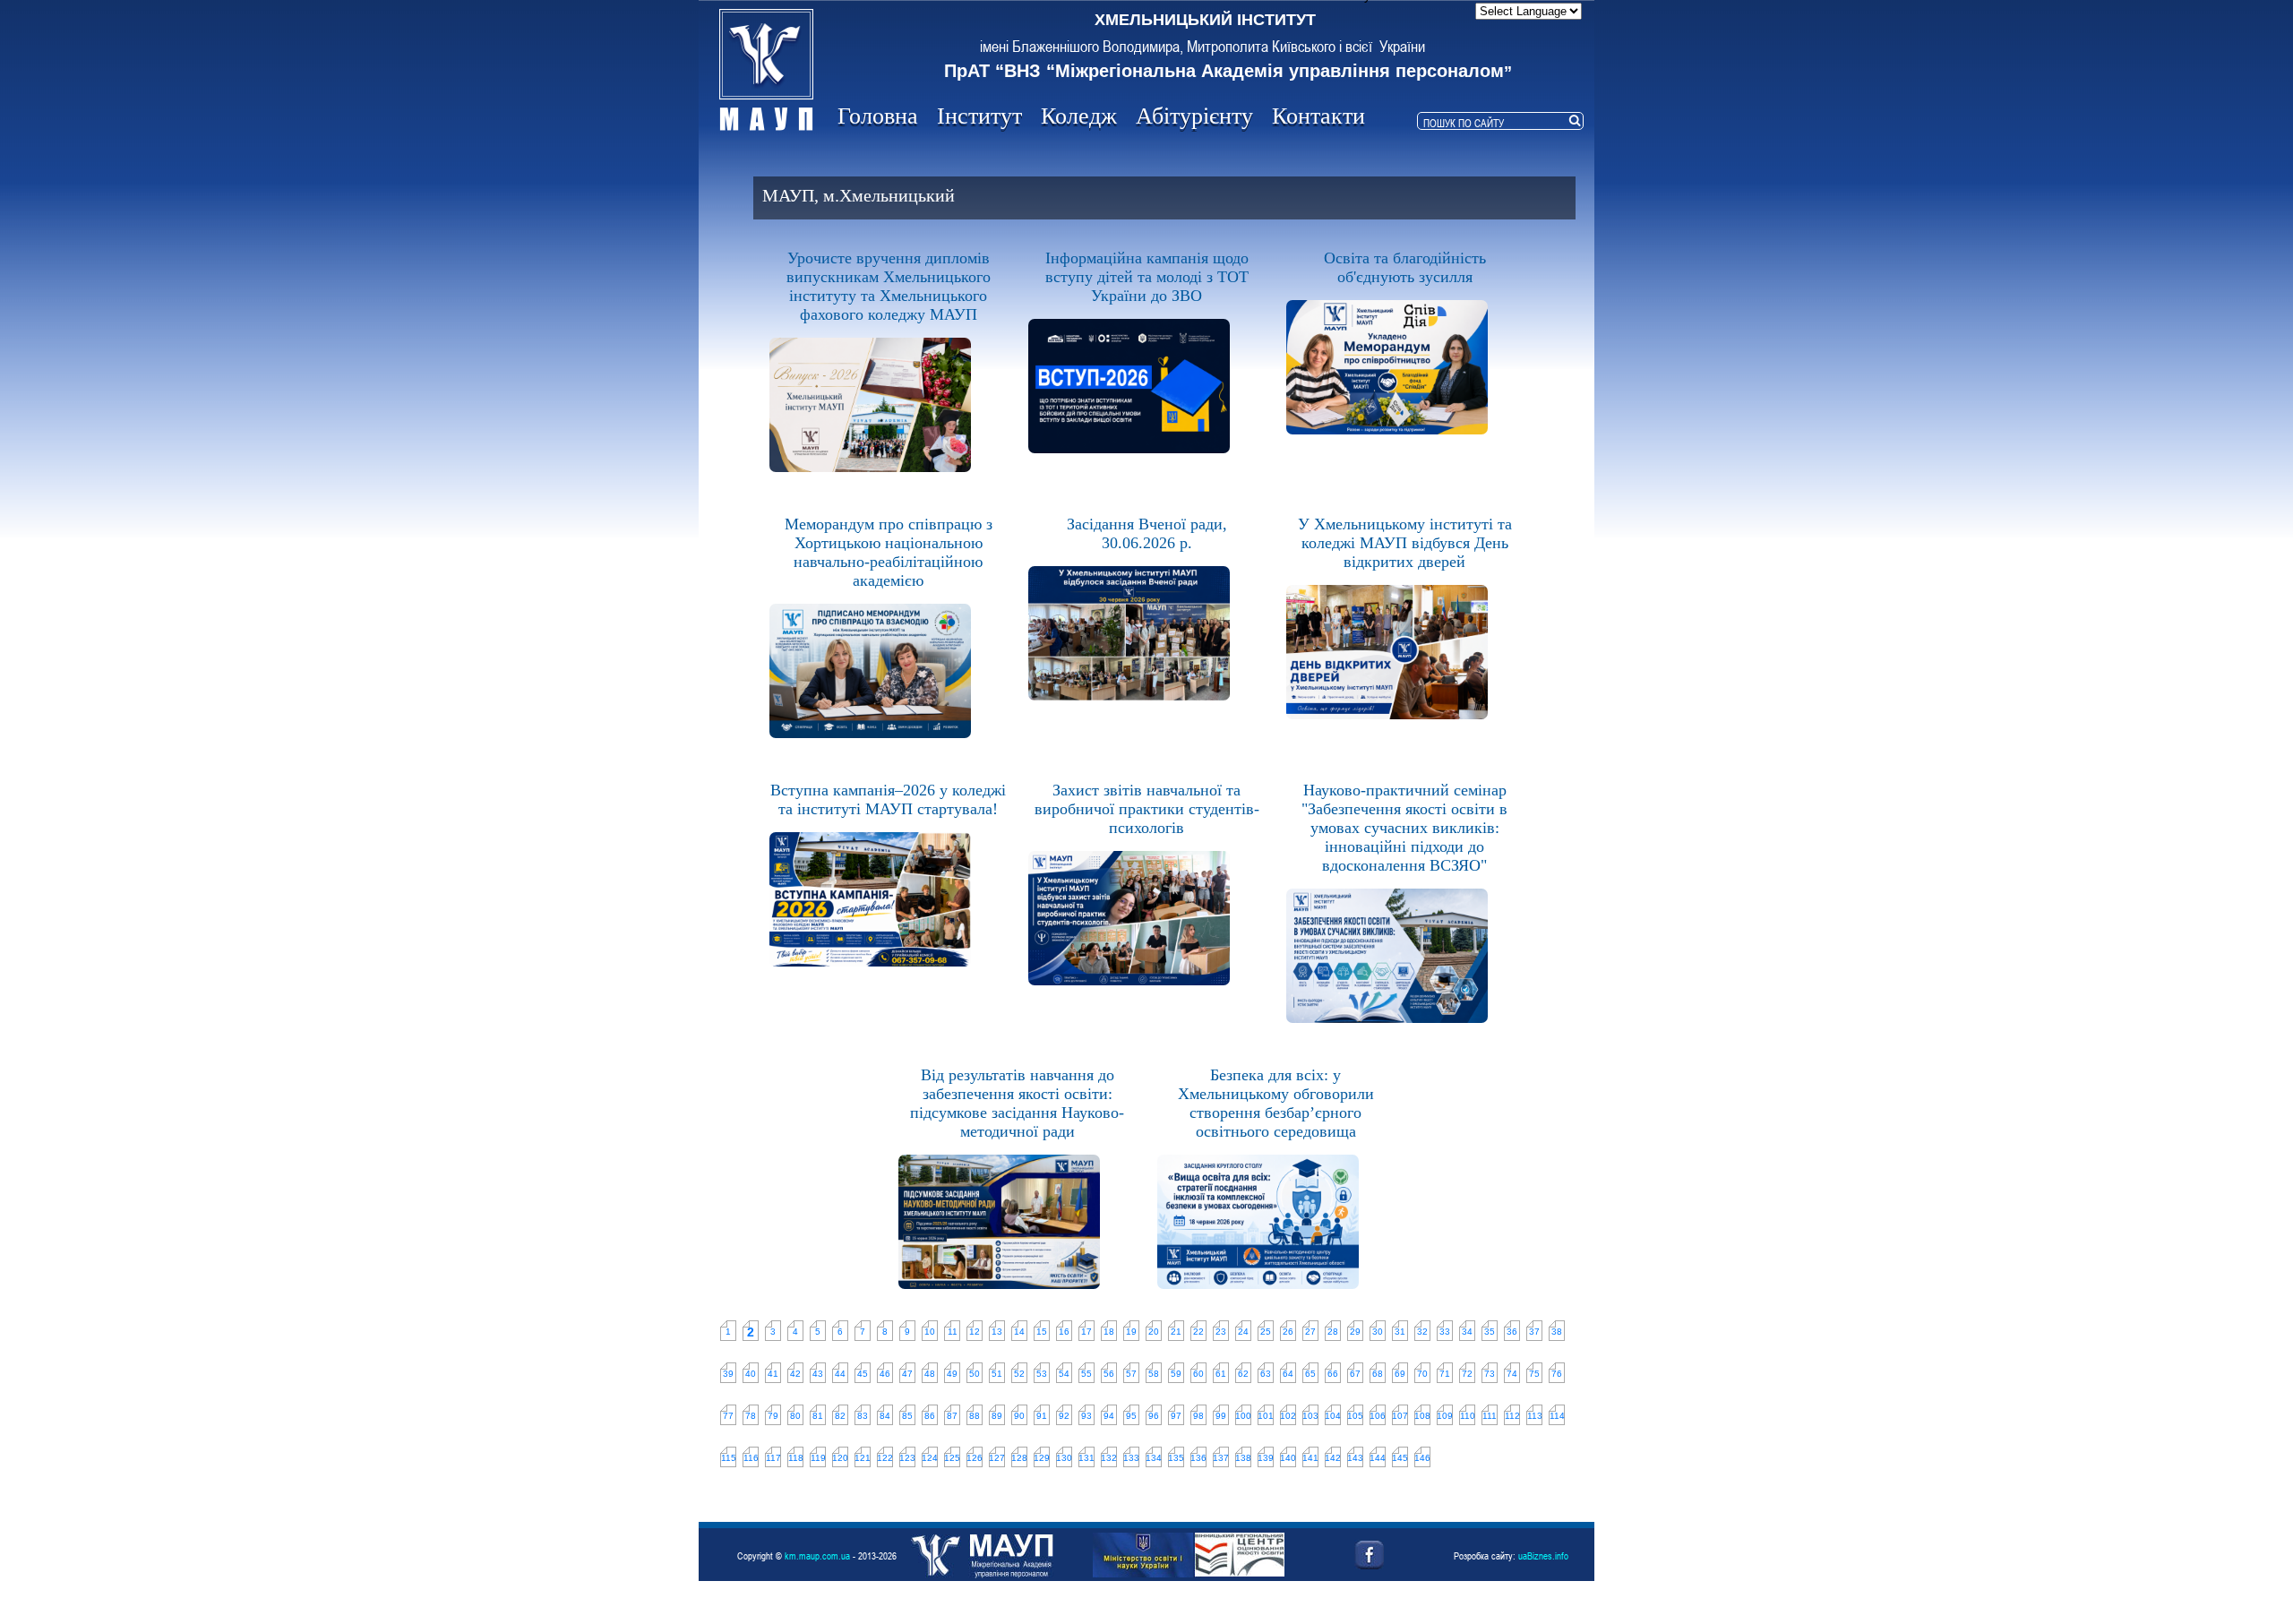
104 (1333, 1416)
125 (952, 1458)
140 (1288, 1458)
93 (1086, 1416)
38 (1557, 1332)
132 (1109, 1458)
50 (975, 1374)
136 (1198, 1458)
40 (751, 1374)
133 (1131, 1458)
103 (1310, 1416)
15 (1042, 1332)
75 (1534, 1374)
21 (1176, 1332)
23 (1221, 1332)
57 (1131, 1374)
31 (1400, 1332)
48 (930, 1374)
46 (885, 1374)
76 (1557, 1374)
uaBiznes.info (1543, 1555)
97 (1176, 1416)
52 (1019, 1374)
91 (1042, 1416)
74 (1512, 1374)
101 (1266, 1416)
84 (885, 1416)
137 (1221, 1458)
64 (1288, 1374)
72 (1467, 1374)
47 (907, 1374)
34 (1467, 1332)
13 (997, 1332)
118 (796, 1458)
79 (773, 1416)
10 (930, 1332)
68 (1378, 1374)
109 (1445, 1416)
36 (1512, 1332)
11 (953, 1332)
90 (1019, 1416)
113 (1535, 1416)
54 (1064, 1374)
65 (1310, 1374)
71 (1445, 1374)
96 (1154, 1416)
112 (1512, 1416)
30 (1378, 1332)
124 (930, 1458)
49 (952, 1374)
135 (1176, 1458)
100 (1243, 1416)
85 (907, 1416)
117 (773, 1458)
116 (751, 1458)
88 (975, 1416)
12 (975, 1332)
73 (1490, 1374)
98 (1198, 1416)
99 (1221, 1416)
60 (1198, 1374)
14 (1019, 1332)
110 (1468, 1416)
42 (795, 1374)
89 (997, 1416)
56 (1109, 1374)
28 (1333, 1332)
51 (997, 1374)
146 (1422, 1458)
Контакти (1318, 116)
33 (1445, 1332)
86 (930, 1416)
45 (863, 1374)
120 (840, 1458)
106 (1378, 1416)
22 (1198, 1332)
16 (1064, 1332)
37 (1534, 1332)
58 (1154, 1374)
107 (1400, 1416)
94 (1109, 1416)
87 (952, 1416)
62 (1243, 1374)
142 (1333, 1458)
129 (1042, 1458)
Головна (878, 116)
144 (1378, 1458)
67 (1355, 1374)
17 (1086, 1332)
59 (1176, 1374)
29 (1355, 1332)
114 (1557, 1416)
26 (1288, 1332)
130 (1064, 1458)
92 (1064, 1416)
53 (1042, 1374)
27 (1310, 1332)
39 (728, 1374)
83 (863, 1416)
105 (1355, 1416)
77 (728, 1416)
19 (1131, 1332)
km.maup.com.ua (817, 1555)
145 (1400, 1458)
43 (818, 1374)
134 (1154, 1458)
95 (1131, 1416)
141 (1310, 1458)
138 (1243, 1458)
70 (1422, 1374)
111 (1490, 1416)
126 (975, 1458)
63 (1266, 1374)
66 (1333, 1374)
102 (1288, 1416)
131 (1086, 1458)
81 (818, 1416)
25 (1266, 1332)
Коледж (1079, 116)
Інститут (979, 116)
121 (863, 1458)
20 (1154, 1332)
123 (907, 1458)
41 (773, 1374)
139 (1266, 1458)
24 (1243, 1332)
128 (1019, 1458)
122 (885, 1458)
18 (1109, 1332)
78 (751, 1416)
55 (1086, 1374)
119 (818, 1458)
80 (795, 1416)
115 (729, 1458)
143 (1355, 1458)
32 (1422, 1332)
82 (840, 1416)
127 (997, 1458)
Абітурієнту (1194, 116)
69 (1400, 1374)
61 (1221, 1374)
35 (1490, 1332)
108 (1422, 1416)
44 (840, 1374)
